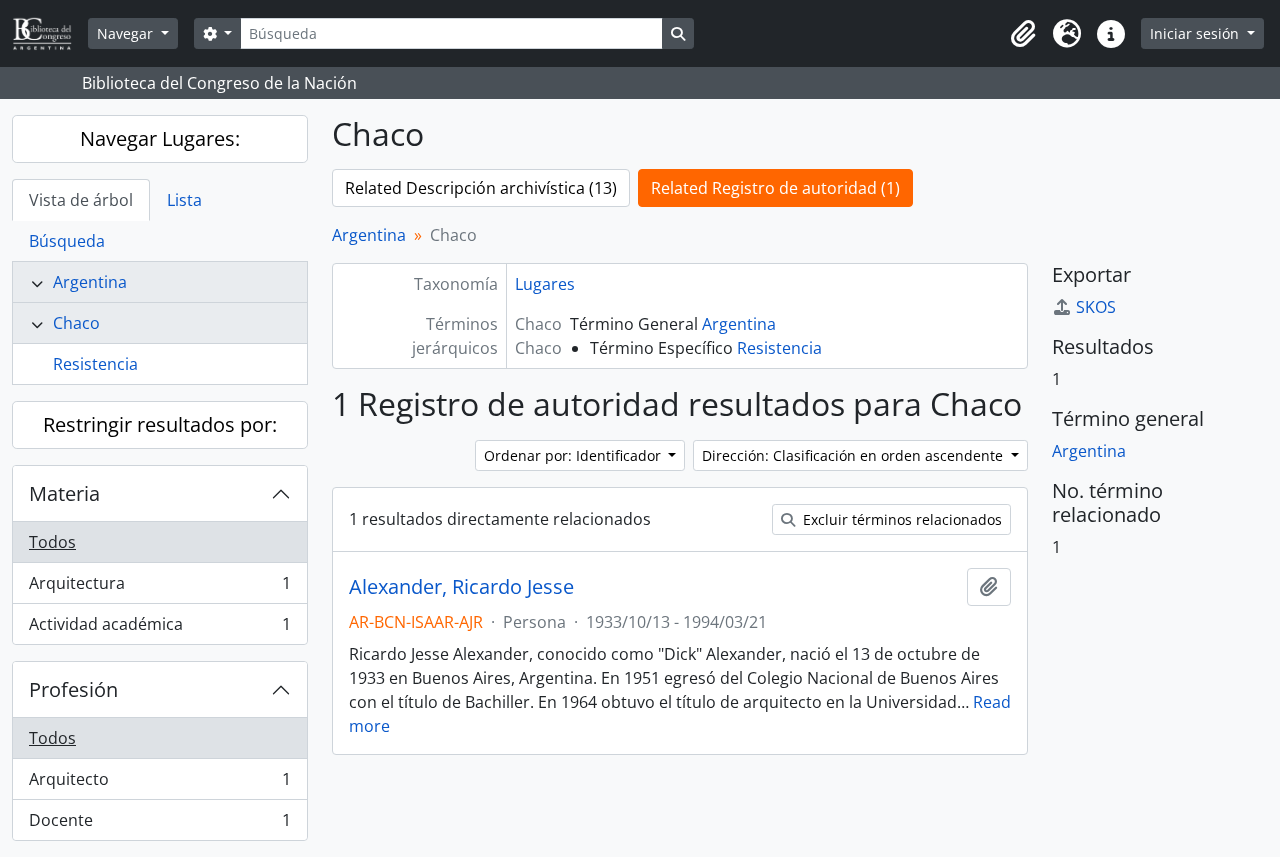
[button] (1023, 34)
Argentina (90, 282)
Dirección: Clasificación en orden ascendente (854, 455)
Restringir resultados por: (160, 424)
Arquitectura (159, 588)
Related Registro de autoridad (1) (775, 188)
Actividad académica (159, 628)
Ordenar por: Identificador (574, 455)
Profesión (73, 689)
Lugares (545, 284)
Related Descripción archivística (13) (481, 188)
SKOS (1096, 307)
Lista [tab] (184, 200)
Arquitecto (159, 784)
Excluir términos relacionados (900, 519)
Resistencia (95, 364)
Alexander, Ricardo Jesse (461, 587)
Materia (64, 493)
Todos (52, 542)
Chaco (76, 323)
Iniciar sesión (1196, 33)
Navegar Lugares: (160, 138)
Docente (159, 824)
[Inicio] (50, 33)
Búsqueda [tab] (67, 241)
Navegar (127, 33)
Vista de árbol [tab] (81, 200)
